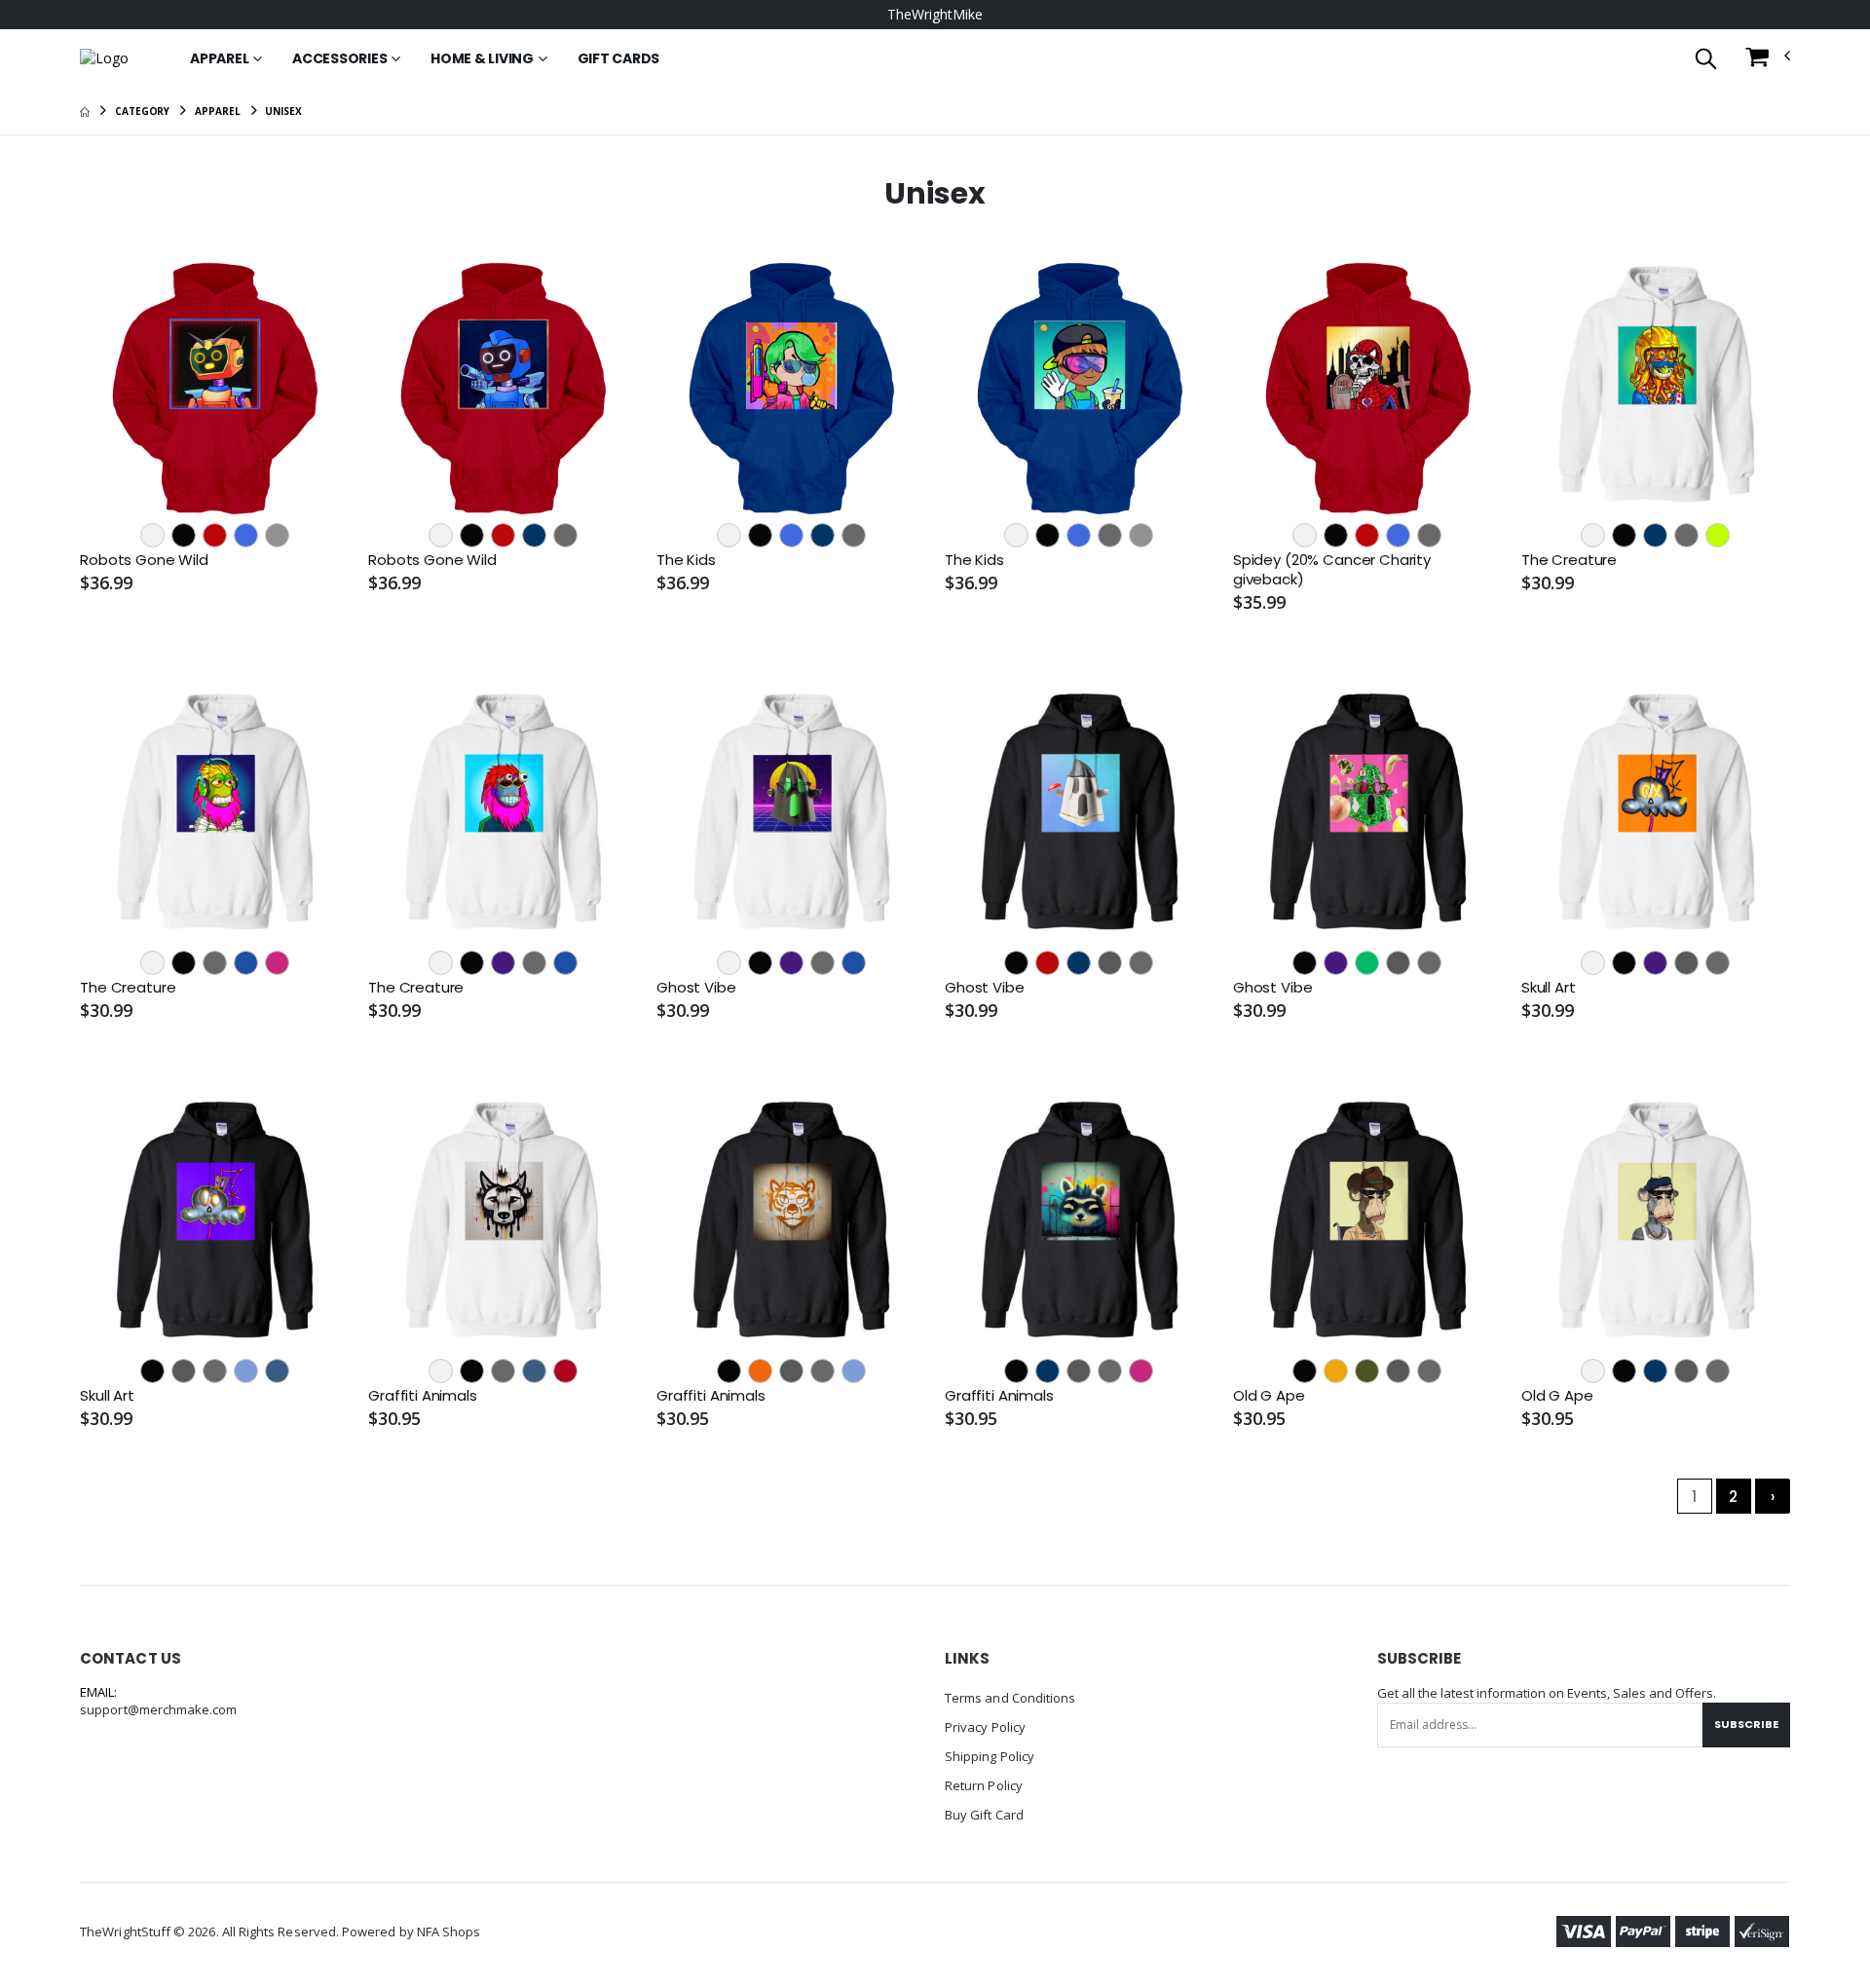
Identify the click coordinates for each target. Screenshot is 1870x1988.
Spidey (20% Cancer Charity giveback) (1332, 570)
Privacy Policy (985, 1727)
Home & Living (482, 58)
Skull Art (1549, 988)
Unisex (283, 111)
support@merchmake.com (158, 1709)
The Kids (686, 560)
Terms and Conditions (1010, 1698)
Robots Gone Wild (144, 560)
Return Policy (984, 1785)
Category (142, 111)
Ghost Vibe (696, 988)
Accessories (339, 58)
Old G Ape (1269, 1396)
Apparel (219, 58)
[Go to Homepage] (104, 58)
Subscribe (1746, 1724)
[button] (1706, 60)
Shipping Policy (990, 1756)
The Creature (1569, 560)
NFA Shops (449, 1932)
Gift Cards (619, 58)
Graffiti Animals (423, 1396)
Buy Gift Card (984, 1815)
